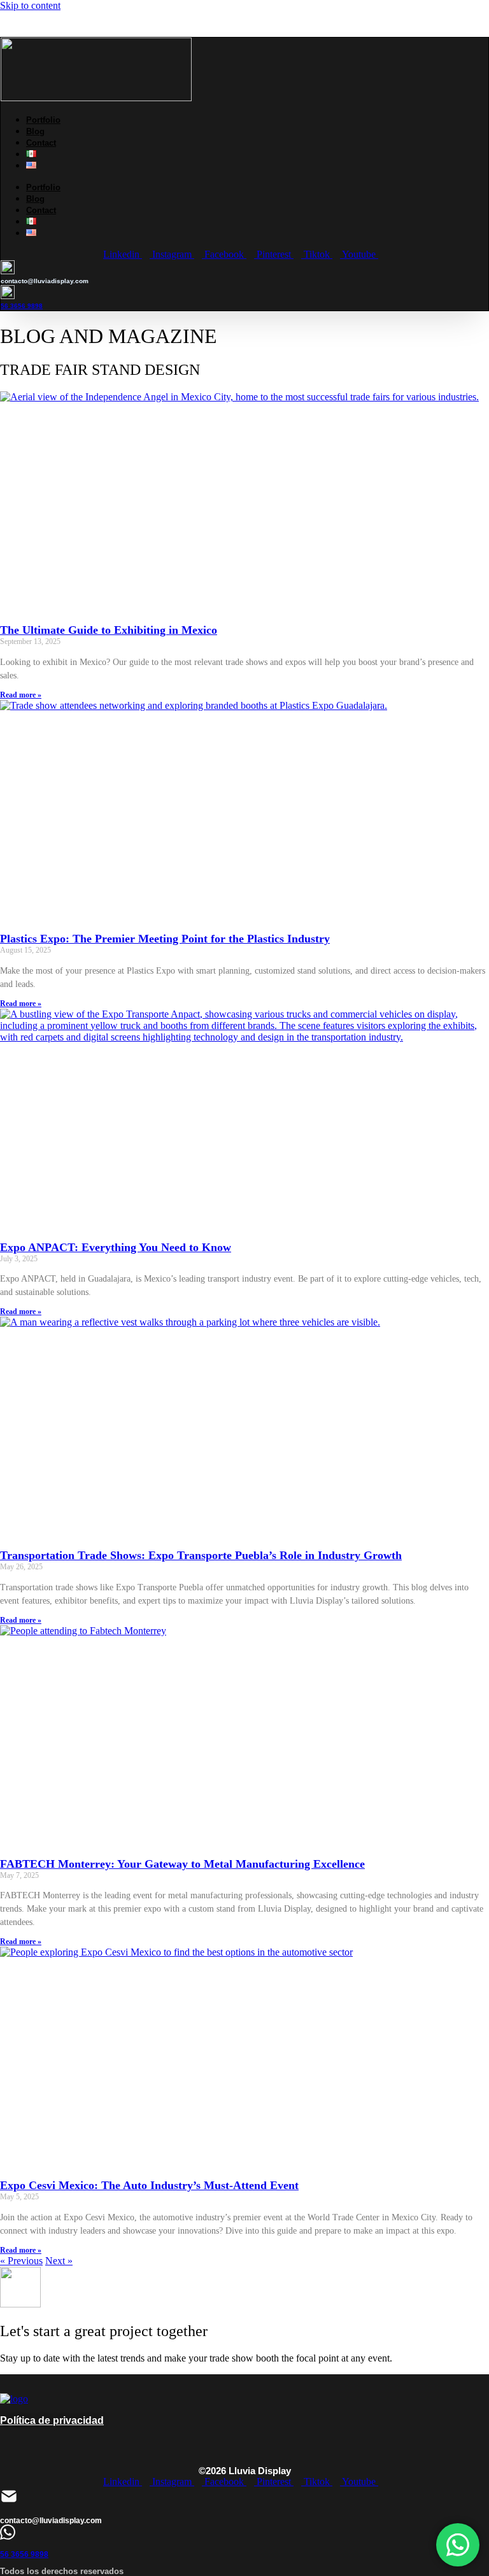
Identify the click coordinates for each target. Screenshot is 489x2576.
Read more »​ (21, 695)
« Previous (21, 2261)
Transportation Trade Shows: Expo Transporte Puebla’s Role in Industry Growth (201, 1555)
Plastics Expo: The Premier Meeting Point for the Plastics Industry (165, 939)
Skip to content (30, 5)
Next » (59, 2261)
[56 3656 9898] (8, 2536)
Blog (35, 131)
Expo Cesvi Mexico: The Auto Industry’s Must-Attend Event (149, 2185)
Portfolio (43, 120)
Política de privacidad (52, 2420)
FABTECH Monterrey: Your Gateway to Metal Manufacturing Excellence (182, 1864)
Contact (41, 143)
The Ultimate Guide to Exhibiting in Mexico (109, 630)
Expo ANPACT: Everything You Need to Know (116, 1247)
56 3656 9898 (22, 306)
